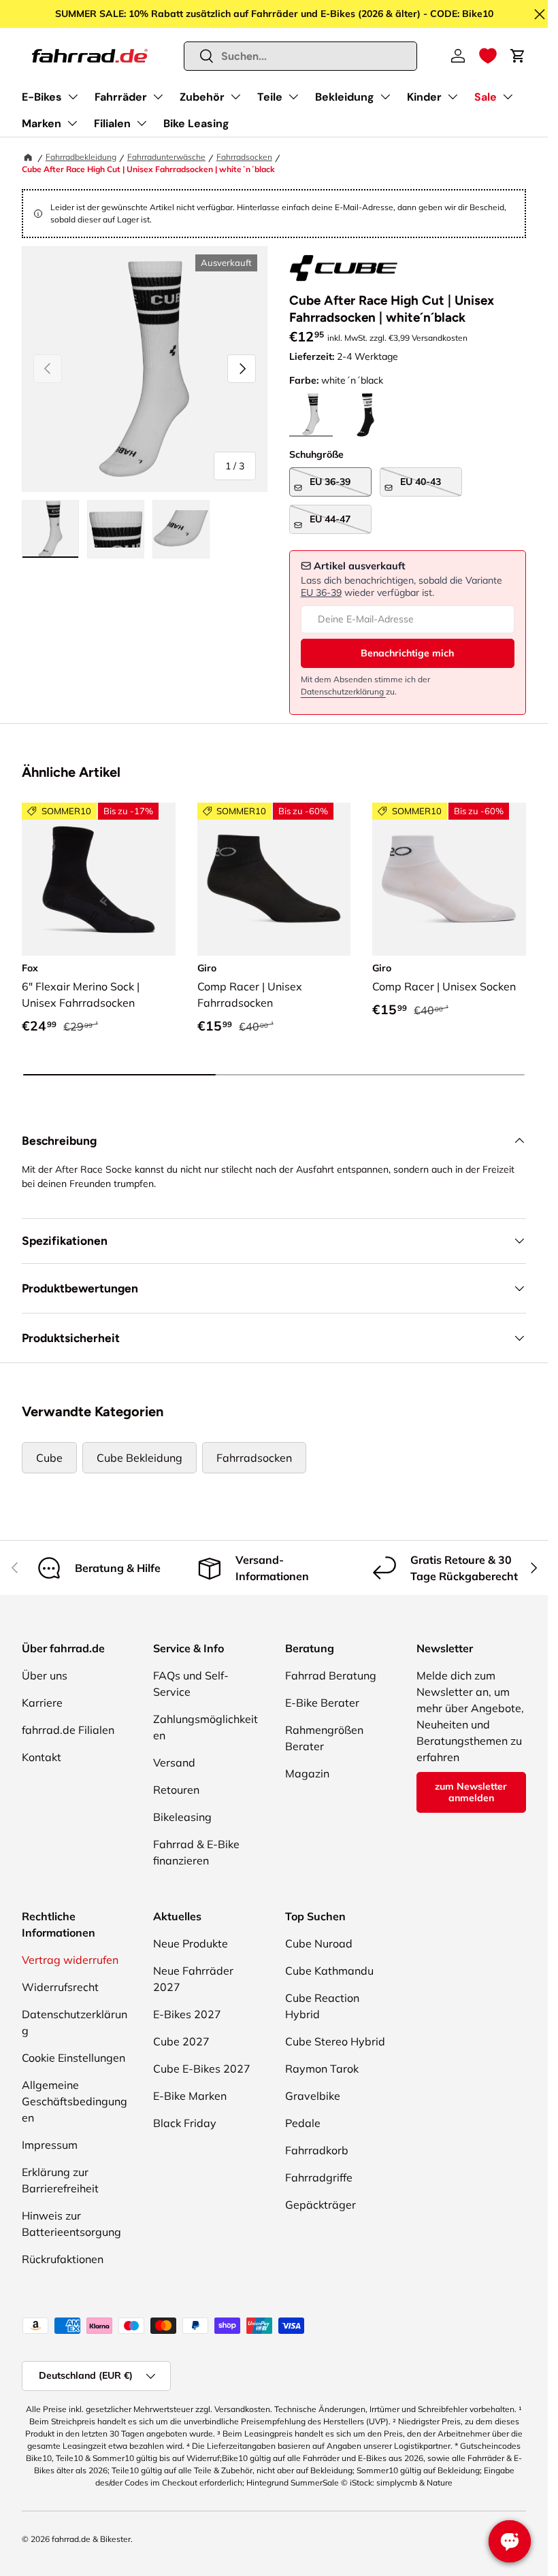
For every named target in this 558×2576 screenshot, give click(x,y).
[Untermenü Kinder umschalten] (453, 97)
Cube (49, 1458)
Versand (174, 1762)
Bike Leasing (196, 123)
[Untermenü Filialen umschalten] (142, 123)
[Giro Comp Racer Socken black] (274, 880)
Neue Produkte (191, 1943)
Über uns (45, 1675)
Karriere (42, 1703)
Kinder (424, 97)
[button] (488, 56)
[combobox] (301, 56)
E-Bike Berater (322, 1703)
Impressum (50, 2145)
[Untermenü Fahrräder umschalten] (158, 97)
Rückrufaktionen (63, 2259)
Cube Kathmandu (329, 1971)
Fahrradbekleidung (81, 157)
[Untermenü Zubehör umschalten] (235, 97)
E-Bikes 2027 (187, 2014)
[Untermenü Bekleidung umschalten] (385, 97)
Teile (270, 97)
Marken (42, 123)
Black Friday (185, 2123)
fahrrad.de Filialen (68, 1730)
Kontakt (42, 1757)
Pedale (303, 2123)
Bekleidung (345, 97)
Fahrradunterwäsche (166, 157)
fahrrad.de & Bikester (91, 2539)
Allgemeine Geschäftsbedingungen (75, 2101)
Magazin (307, 1773)
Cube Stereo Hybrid (335, 2041)
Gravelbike (313, 2096)
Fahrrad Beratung (331, 1675)
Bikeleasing (182, 1817)
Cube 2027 (181, 2041)
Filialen (112, 123)
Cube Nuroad (319, 1943)
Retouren (176, 1790)
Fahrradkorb (317, 2150)
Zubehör (202, 97)
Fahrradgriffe (319, 2177)
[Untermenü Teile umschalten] (293, 97)
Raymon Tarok (322, 2069)
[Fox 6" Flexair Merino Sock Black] (99, 880)
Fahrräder (121, 97)
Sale (486, 97)
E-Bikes (42, 97)
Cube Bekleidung (139, 1458)
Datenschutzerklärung (343, 691)
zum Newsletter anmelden (471, 1792)
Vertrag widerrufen (70, 1960)
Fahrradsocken (244, 157)
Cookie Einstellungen (73, 2058)
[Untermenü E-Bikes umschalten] (73, 97)
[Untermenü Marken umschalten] (72, 123)
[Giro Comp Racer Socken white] (449, 880)
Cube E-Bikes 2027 (202, 2069)
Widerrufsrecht (60, 1987)
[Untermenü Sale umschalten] (508, 97)
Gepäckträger (321, 2205)
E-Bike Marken (190, 2096)
